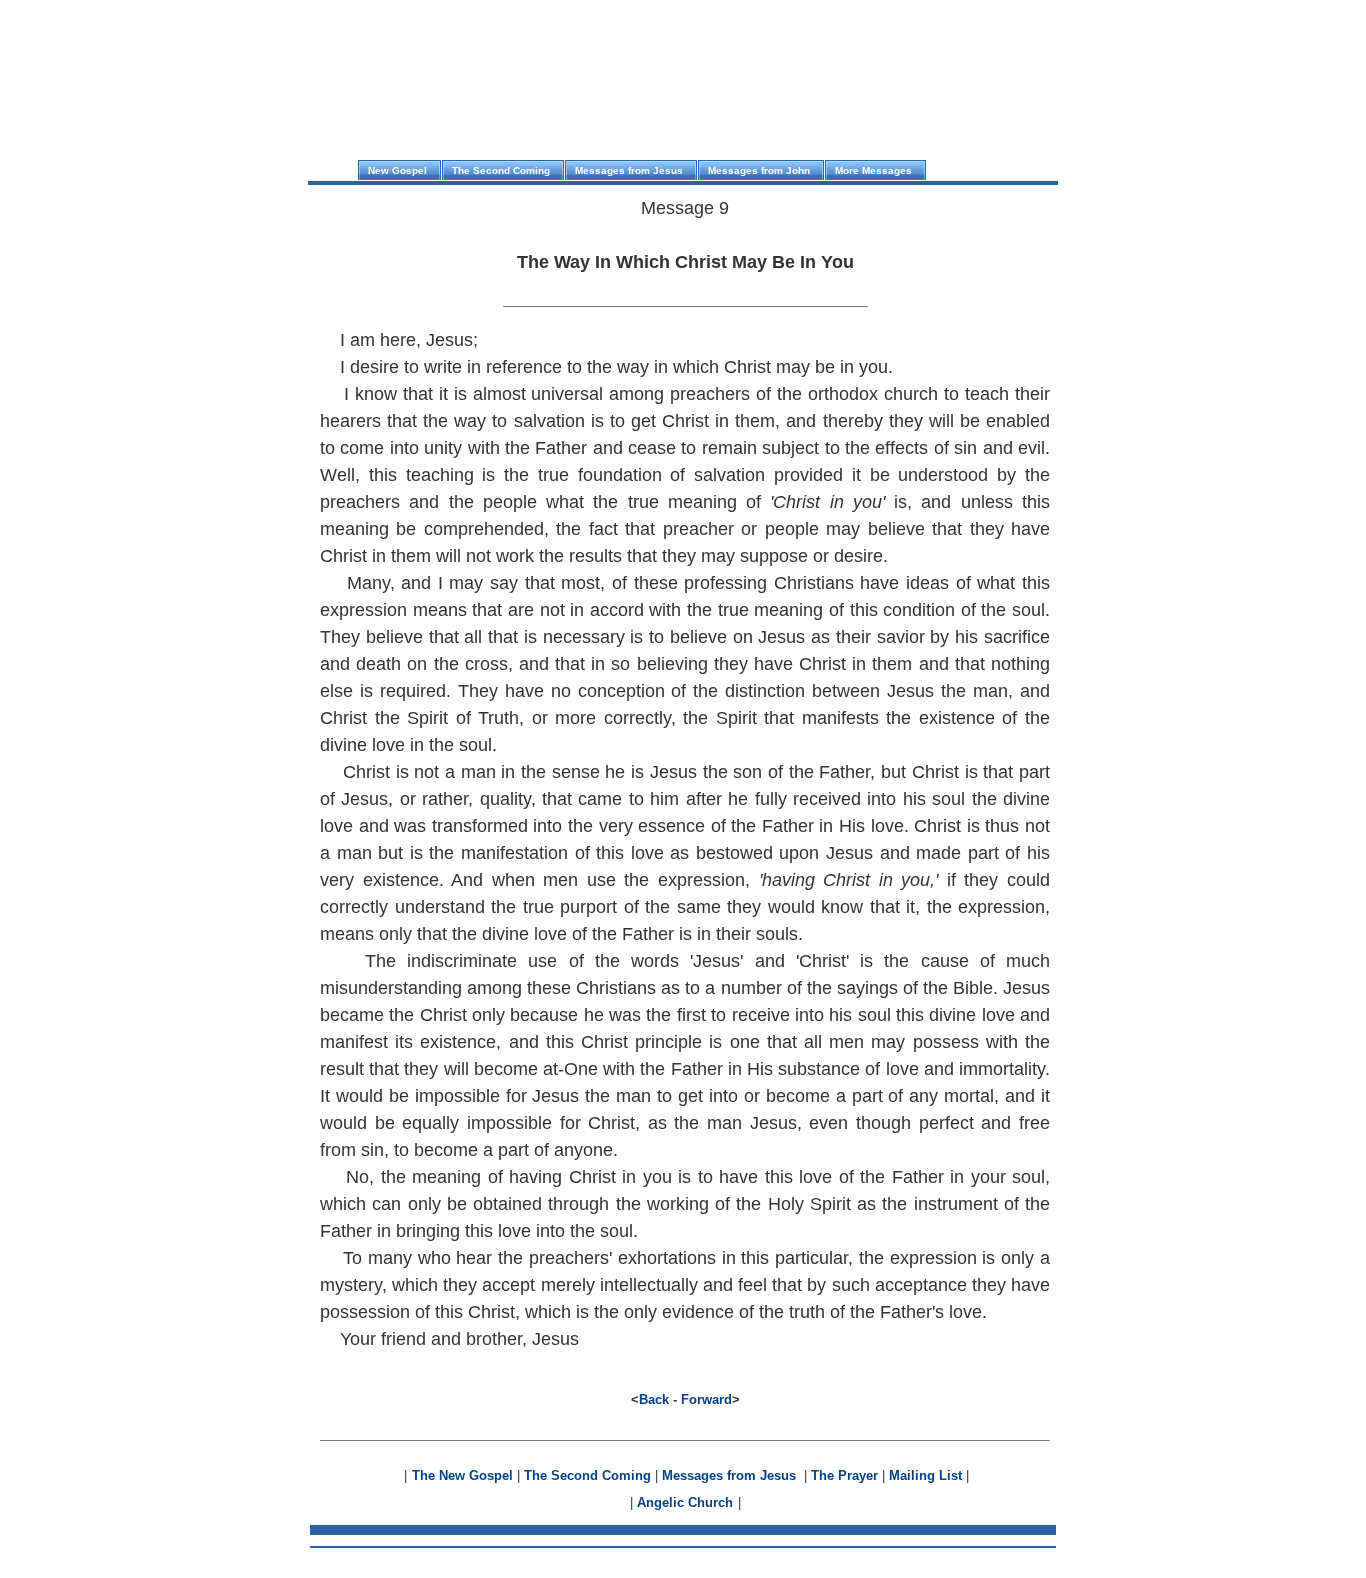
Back (654, 1399)
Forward (706, 1399)
